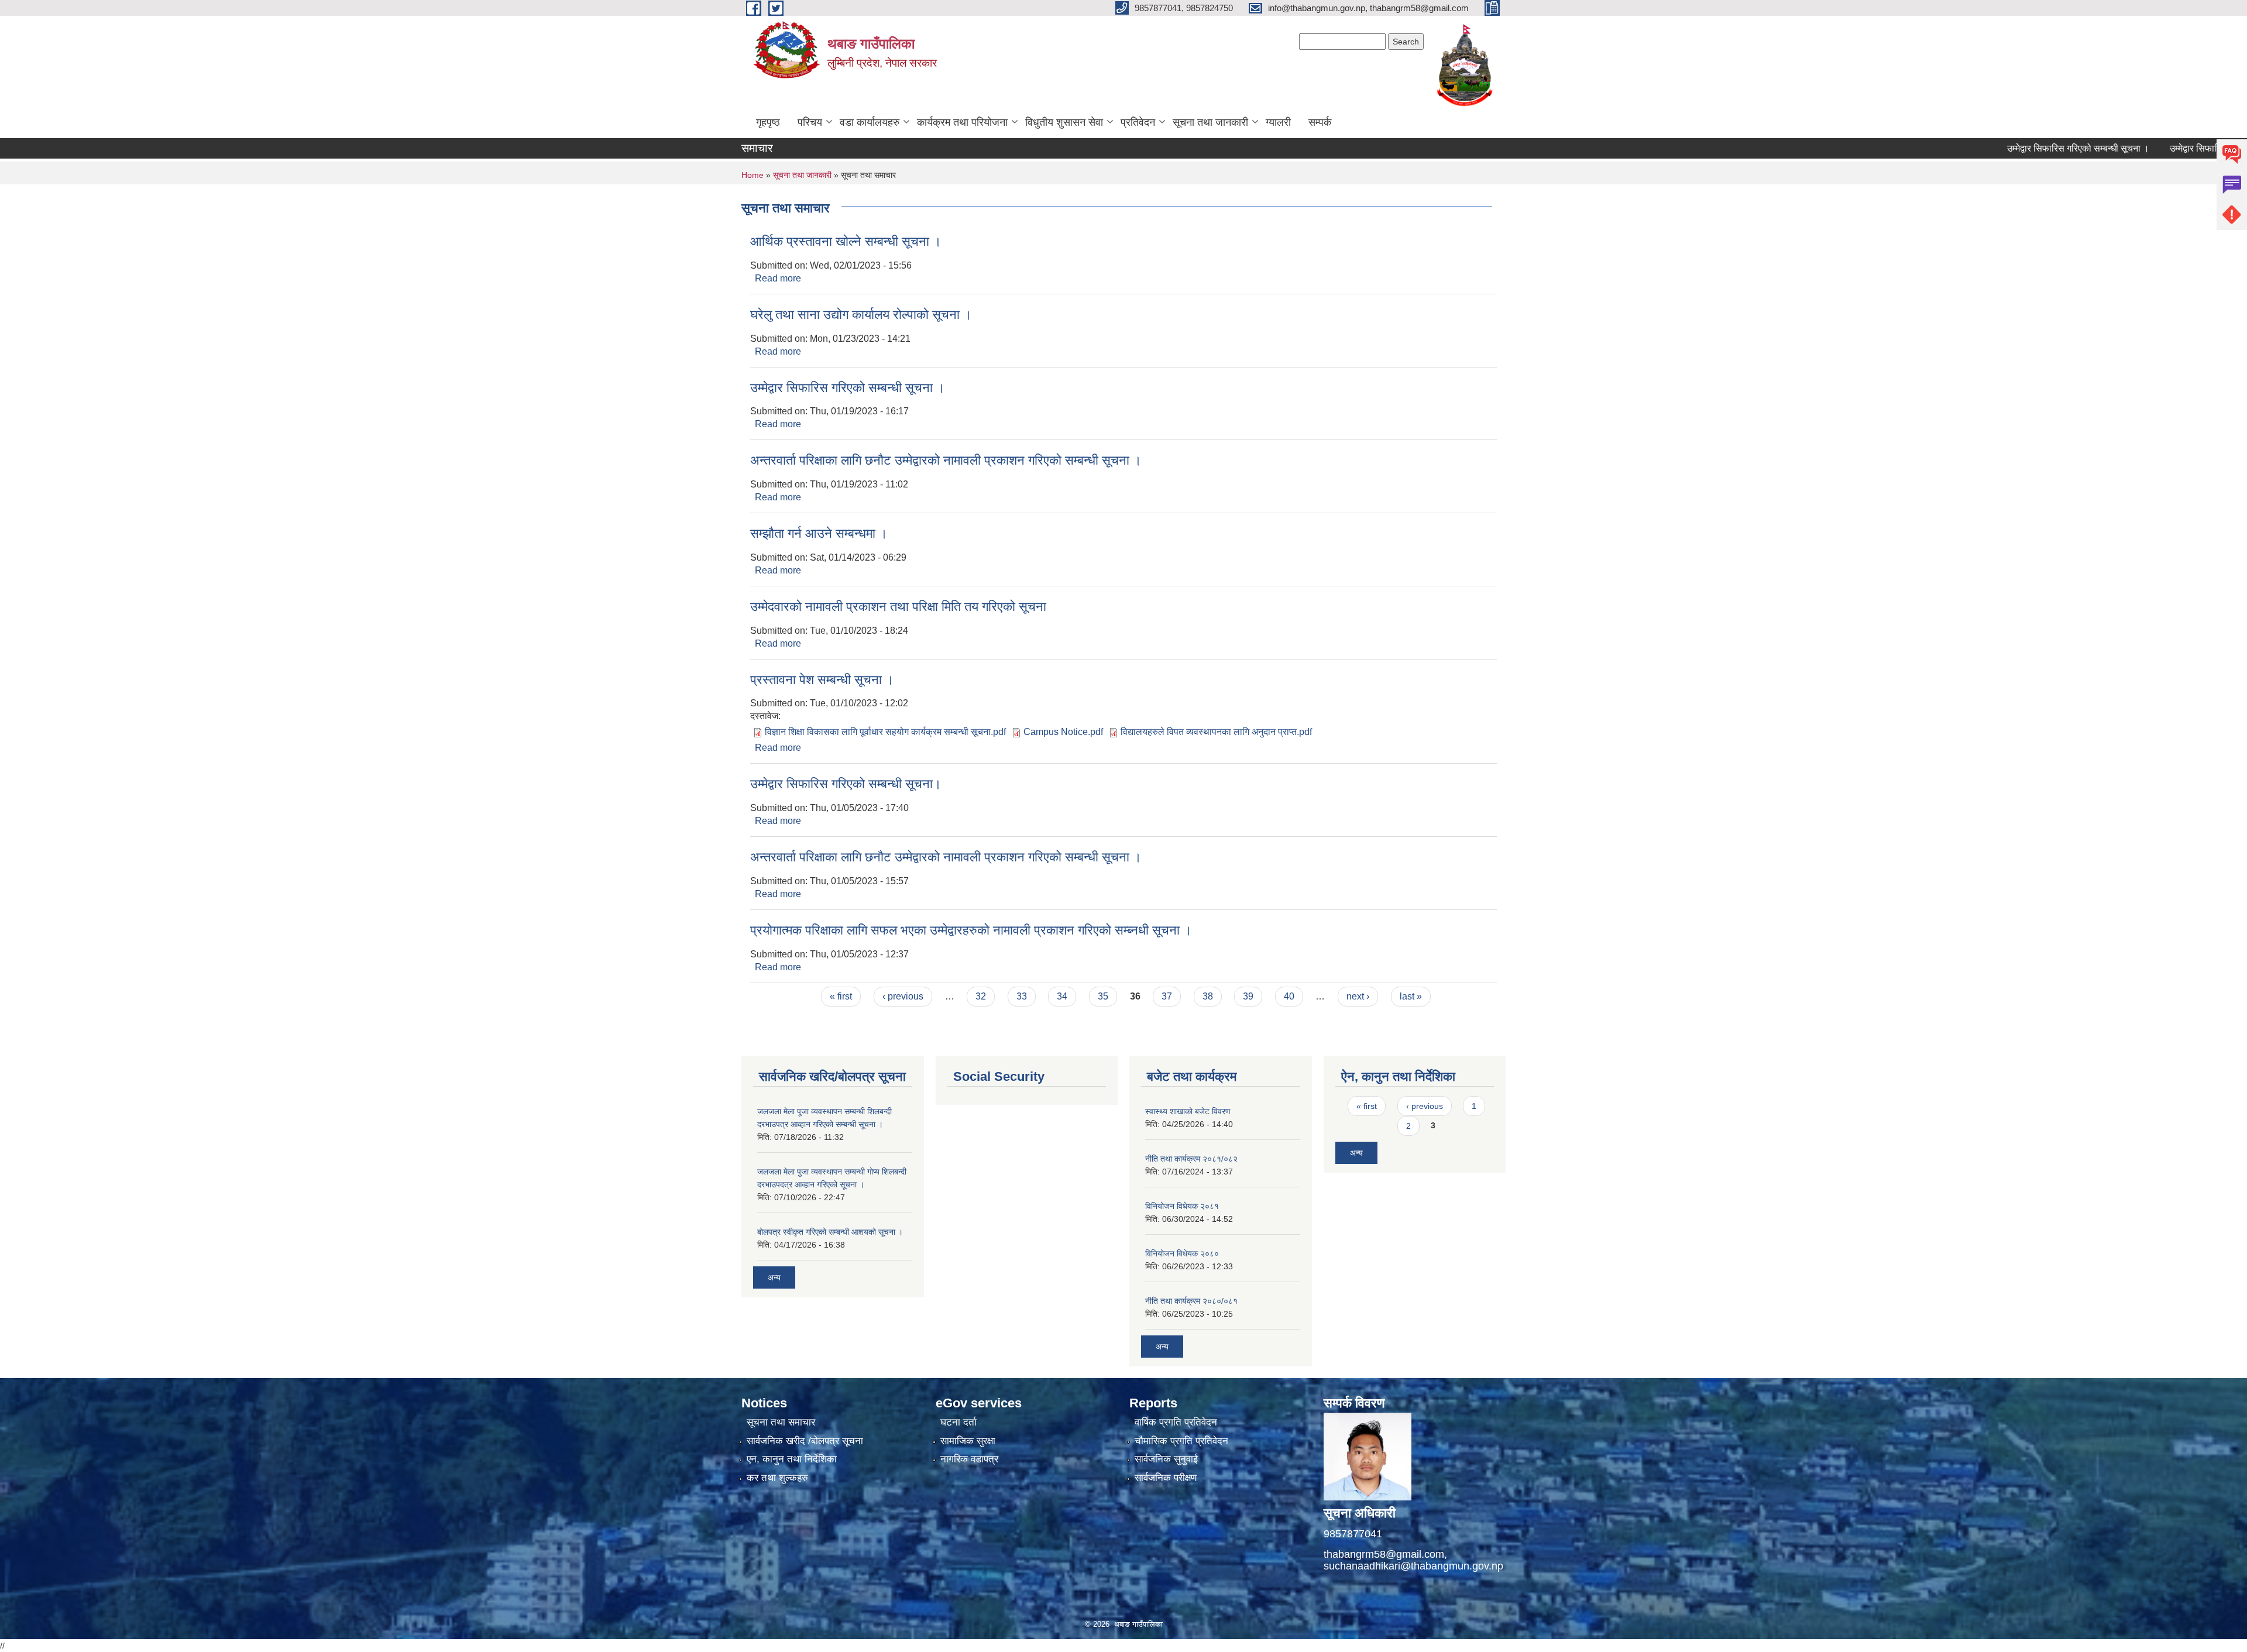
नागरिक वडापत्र (969, 1459)
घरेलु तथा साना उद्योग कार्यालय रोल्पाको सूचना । (861, 315)
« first (841, 996)
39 (1248, 996)
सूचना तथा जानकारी (1210, 122)
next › (1358, 996)
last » (1411, 996)
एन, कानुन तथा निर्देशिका (792, 1459)
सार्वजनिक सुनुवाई (1166, 1459)
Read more (778, 278)
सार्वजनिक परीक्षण (1166, 1478)
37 (1167, 996)
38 (1208, 996)
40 (1289, 996)
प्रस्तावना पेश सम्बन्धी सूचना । (822, 680)
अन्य (774, 1277)
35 (1103, 996)
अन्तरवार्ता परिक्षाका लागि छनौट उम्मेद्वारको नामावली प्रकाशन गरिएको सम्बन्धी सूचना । (946, 460)
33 (1022, 996)
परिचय (810, 122)
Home (753, 175)
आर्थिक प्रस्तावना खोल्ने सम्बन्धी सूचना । (846, 241)
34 (1062, 996)
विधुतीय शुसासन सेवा (1064, 122)
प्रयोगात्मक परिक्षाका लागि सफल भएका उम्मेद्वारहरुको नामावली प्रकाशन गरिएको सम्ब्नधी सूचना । (971, 930)
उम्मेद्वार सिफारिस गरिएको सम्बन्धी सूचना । (2016, 148)
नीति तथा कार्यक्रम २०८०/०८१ (1191, 1301)
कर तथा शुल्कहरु (777, 1478)
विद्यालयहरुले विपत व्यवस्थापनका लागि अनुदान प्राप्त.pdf (1216, 732)
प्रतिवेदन (1138, 122)
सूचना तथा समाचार (781, 1422)
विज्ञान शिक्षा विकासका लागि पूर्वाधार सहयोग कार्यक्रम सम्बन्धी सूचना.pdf (885, 732)
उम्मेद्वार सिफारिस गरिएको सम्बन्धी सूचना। (846, 784)
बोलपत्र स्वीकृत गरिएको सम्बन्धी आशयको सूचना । (830, 1232)
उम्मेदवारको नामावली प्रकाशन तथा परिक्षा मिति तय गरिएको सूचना (898, 607)
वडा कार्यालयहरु (870, 122)
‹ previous (903, 996)
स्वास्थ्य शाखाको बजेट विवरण (1188, 1111)
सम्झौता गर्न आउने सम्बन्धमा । (819, 533)
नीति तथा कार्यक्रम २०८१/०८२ (1191, 1159)
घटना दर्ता (958, 1422)
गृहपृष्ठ (768, 122)
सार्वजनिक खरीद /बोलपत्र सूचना (805, 1441)
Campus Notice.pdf (1063, 732)
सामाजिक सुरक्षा (968, 1441)
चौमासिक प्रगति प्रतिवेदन (1181, 1441)
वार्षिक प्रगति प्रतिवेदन (1176, 1422)
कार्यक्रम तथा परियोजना (962, 122)
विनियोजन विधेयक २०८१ (1182, 1206)
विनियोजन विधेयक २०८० (1182, 1253)
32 (981, 996)
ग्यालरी (1278, 122)
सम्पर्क (1320, 122)
